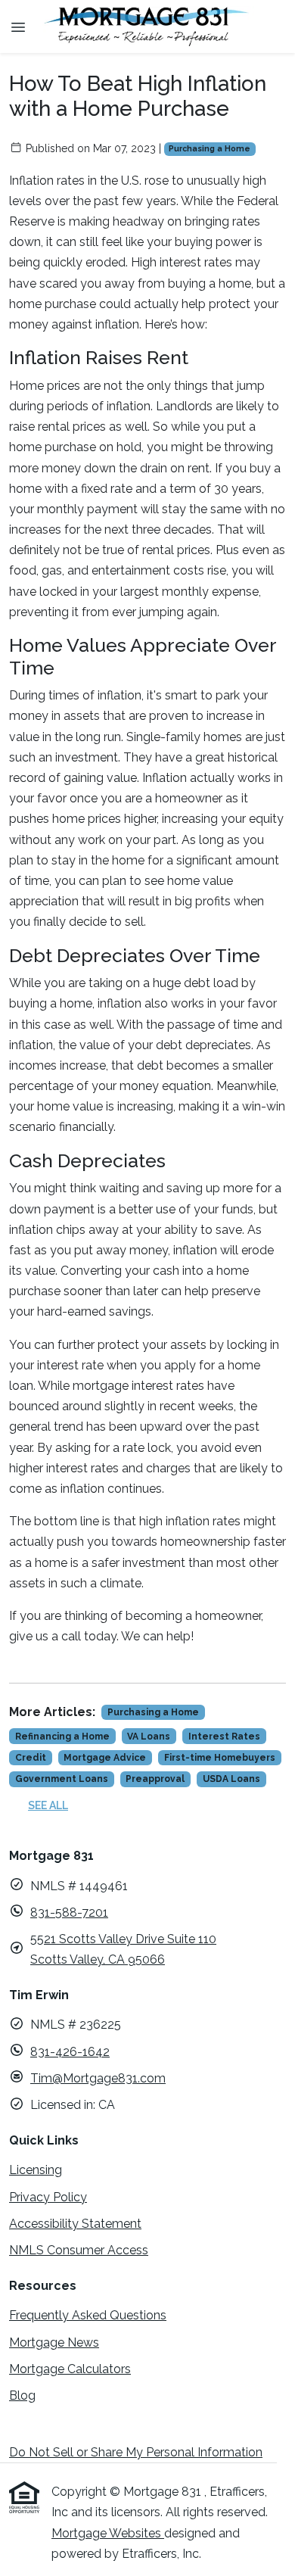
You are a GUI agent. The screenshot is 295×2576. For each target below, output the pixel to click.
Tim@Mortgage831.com (98, 2078)
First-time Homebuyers (220, 1758)
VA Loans (149, 1737)
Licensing (36, 2170)
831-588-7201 (69, 1913)
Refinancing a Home (62, 1737)
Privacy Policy (48, 2197)
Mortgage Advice (105, 1758)
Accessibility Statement (75, 2224)
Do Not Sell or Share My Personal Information (136, 2452)
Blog (22, 2395)
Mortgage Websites (108, 2533)
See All (48, 1805)
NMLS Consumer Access (79, 2250)
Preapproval (155, 1779)
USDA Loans (231, 1779)
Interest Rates (224, 1737)
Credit (31, 1758)
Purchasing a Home (210, 148)
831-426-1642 (70, 2052)
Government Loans (62, 1779)
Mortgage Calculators (70, 2369)
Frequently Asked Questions (88, 2315)
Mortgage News (54, 2342)
